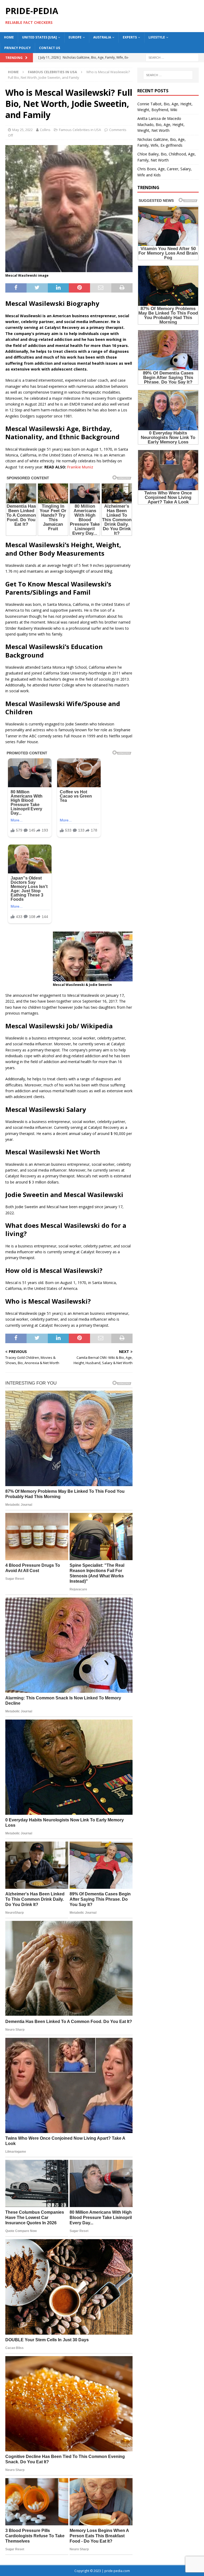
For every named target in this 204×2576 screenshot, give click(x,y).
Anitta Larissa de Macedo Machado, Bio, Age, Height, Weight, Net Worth (161, 124)
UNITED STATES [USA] (39, 37)
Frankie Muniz (80, 467)
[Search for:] (172, 57)
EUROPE (75, 37)
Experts (130, 37)
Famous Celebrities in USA (80, 130)
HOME (9, 37)
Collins (45, 130)
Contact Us (50, 48)
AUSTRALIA (102, 37)
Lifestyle (157, 37)
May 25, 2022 (22, 130)
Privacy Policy (18, 48)
